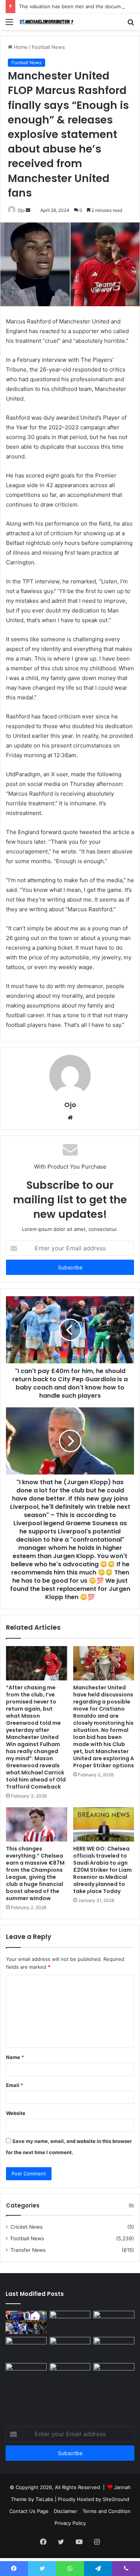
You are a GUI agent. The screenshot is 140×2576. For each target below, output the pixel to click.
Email (15, 2085)
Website (16, 2113)
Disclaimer (66, 2511)
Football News (48, 47)
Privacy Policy (70, 2523)
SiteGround (116, 2499)
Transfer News (28, 2250)
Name (15, 2057)
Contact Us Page (29, 2511)
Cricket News (27, 2227)
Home (20, 47)
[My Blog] (49, 22)
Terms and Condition (107, 2511)
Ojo (21, 210)
